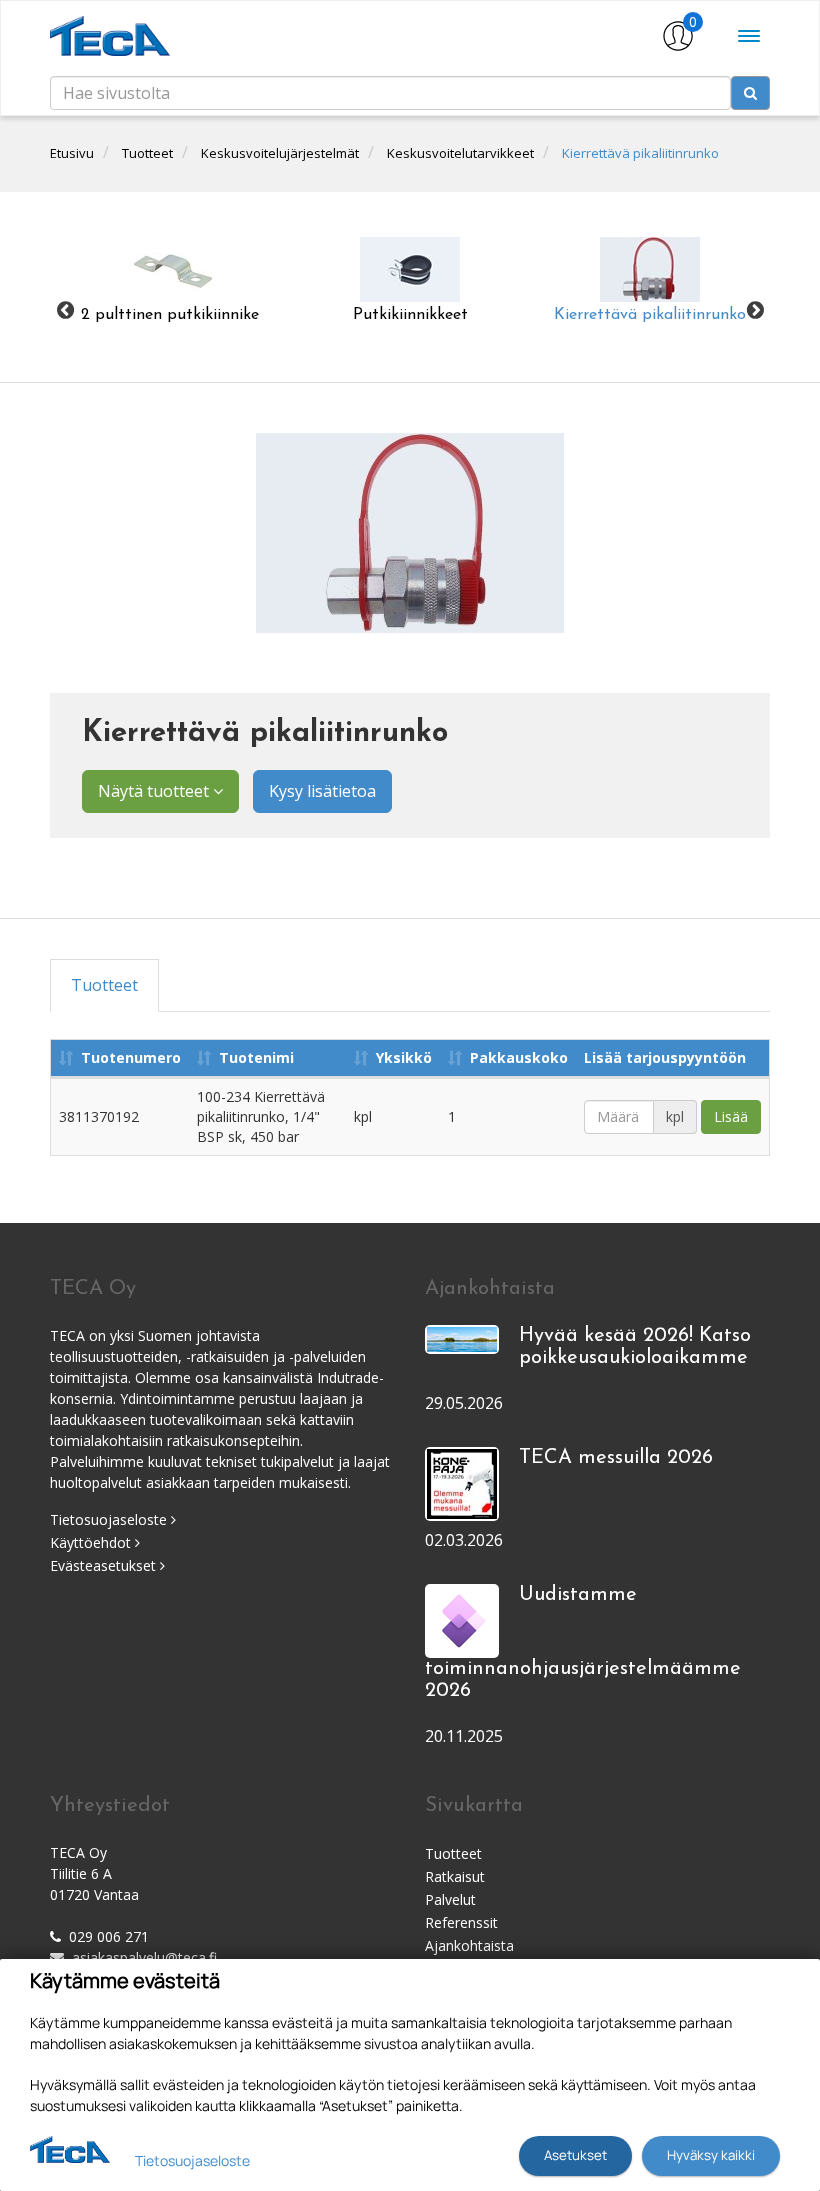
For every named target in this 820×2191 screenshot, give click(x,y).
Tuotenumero (131, 1057)
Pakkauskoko (519, 1057)
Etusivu (72, 153)
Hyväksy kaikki (711, 2155)
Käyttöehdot (92, 1542)
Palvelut (450, 1899)
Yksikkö (404, 1057)
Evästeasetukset (105, 1565)
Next (755, 309)
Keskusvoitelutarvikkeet (460, 153)
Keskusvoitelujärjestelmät (280, 153)
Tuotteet (147, 153)
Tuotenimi (256, 1057)
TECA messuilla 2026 (616, 1458)
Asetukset (575, 2155)
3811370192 (99, 1116)
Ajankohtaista (469, 1945)
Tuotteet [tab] (104, 985)
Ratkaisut (455, 1876)
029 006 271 (109, 1936)
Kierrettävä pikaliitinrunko (640, 153)
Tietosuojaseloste (110, 1519)
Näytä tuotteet (155, 791)
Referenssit (461, 1922)
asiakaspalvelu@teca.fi (144, 1957)
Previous (65, 309)
